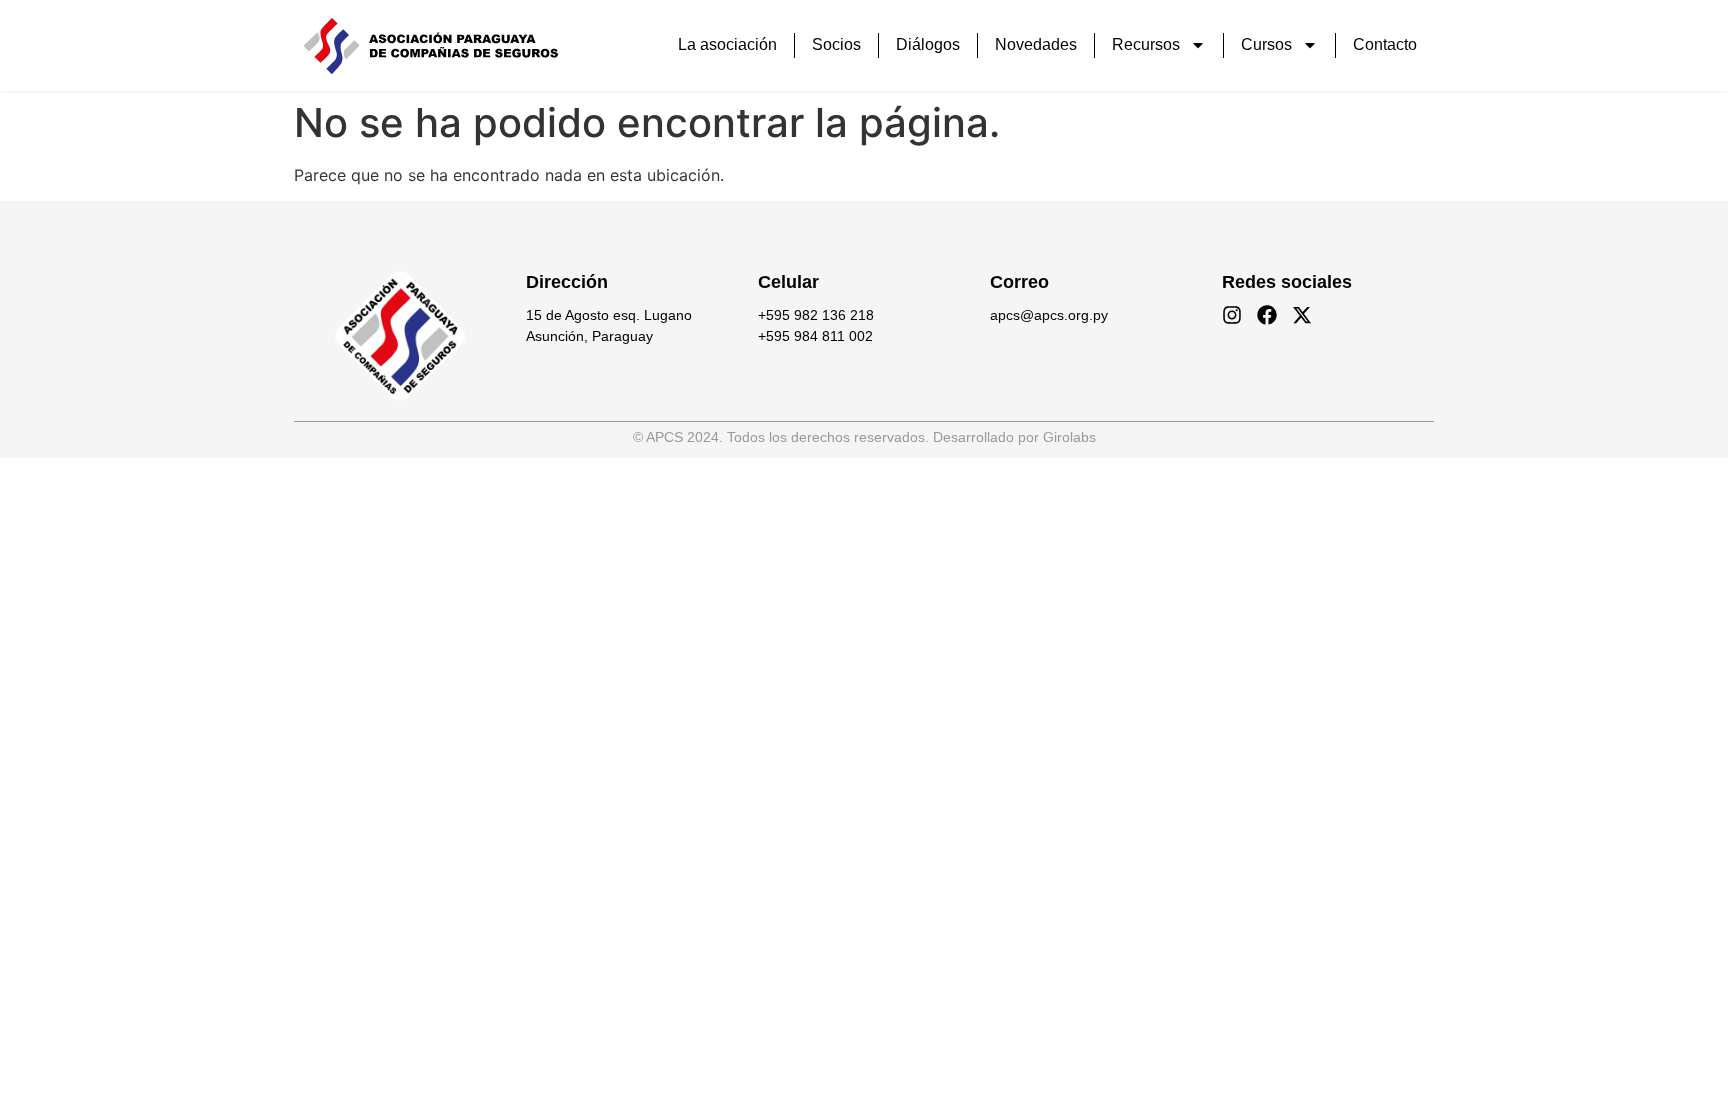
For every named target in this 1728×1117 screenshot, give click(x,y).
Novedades (1036, 44)
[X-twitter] (1302, 315)
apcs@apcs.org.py (1049, 315)
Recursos (1146, 44)
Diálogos (928, 44)
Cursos (1266, 44)
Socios (836, 44)
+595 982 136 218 (816, 315)
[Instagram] (1232, 315)
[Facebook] (1267, 315)
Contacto (1385, 44)
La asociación (727, 44)
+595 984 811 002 (815, 336)
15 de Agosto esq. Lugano (609, 315)
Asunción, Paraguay (589, 336)
